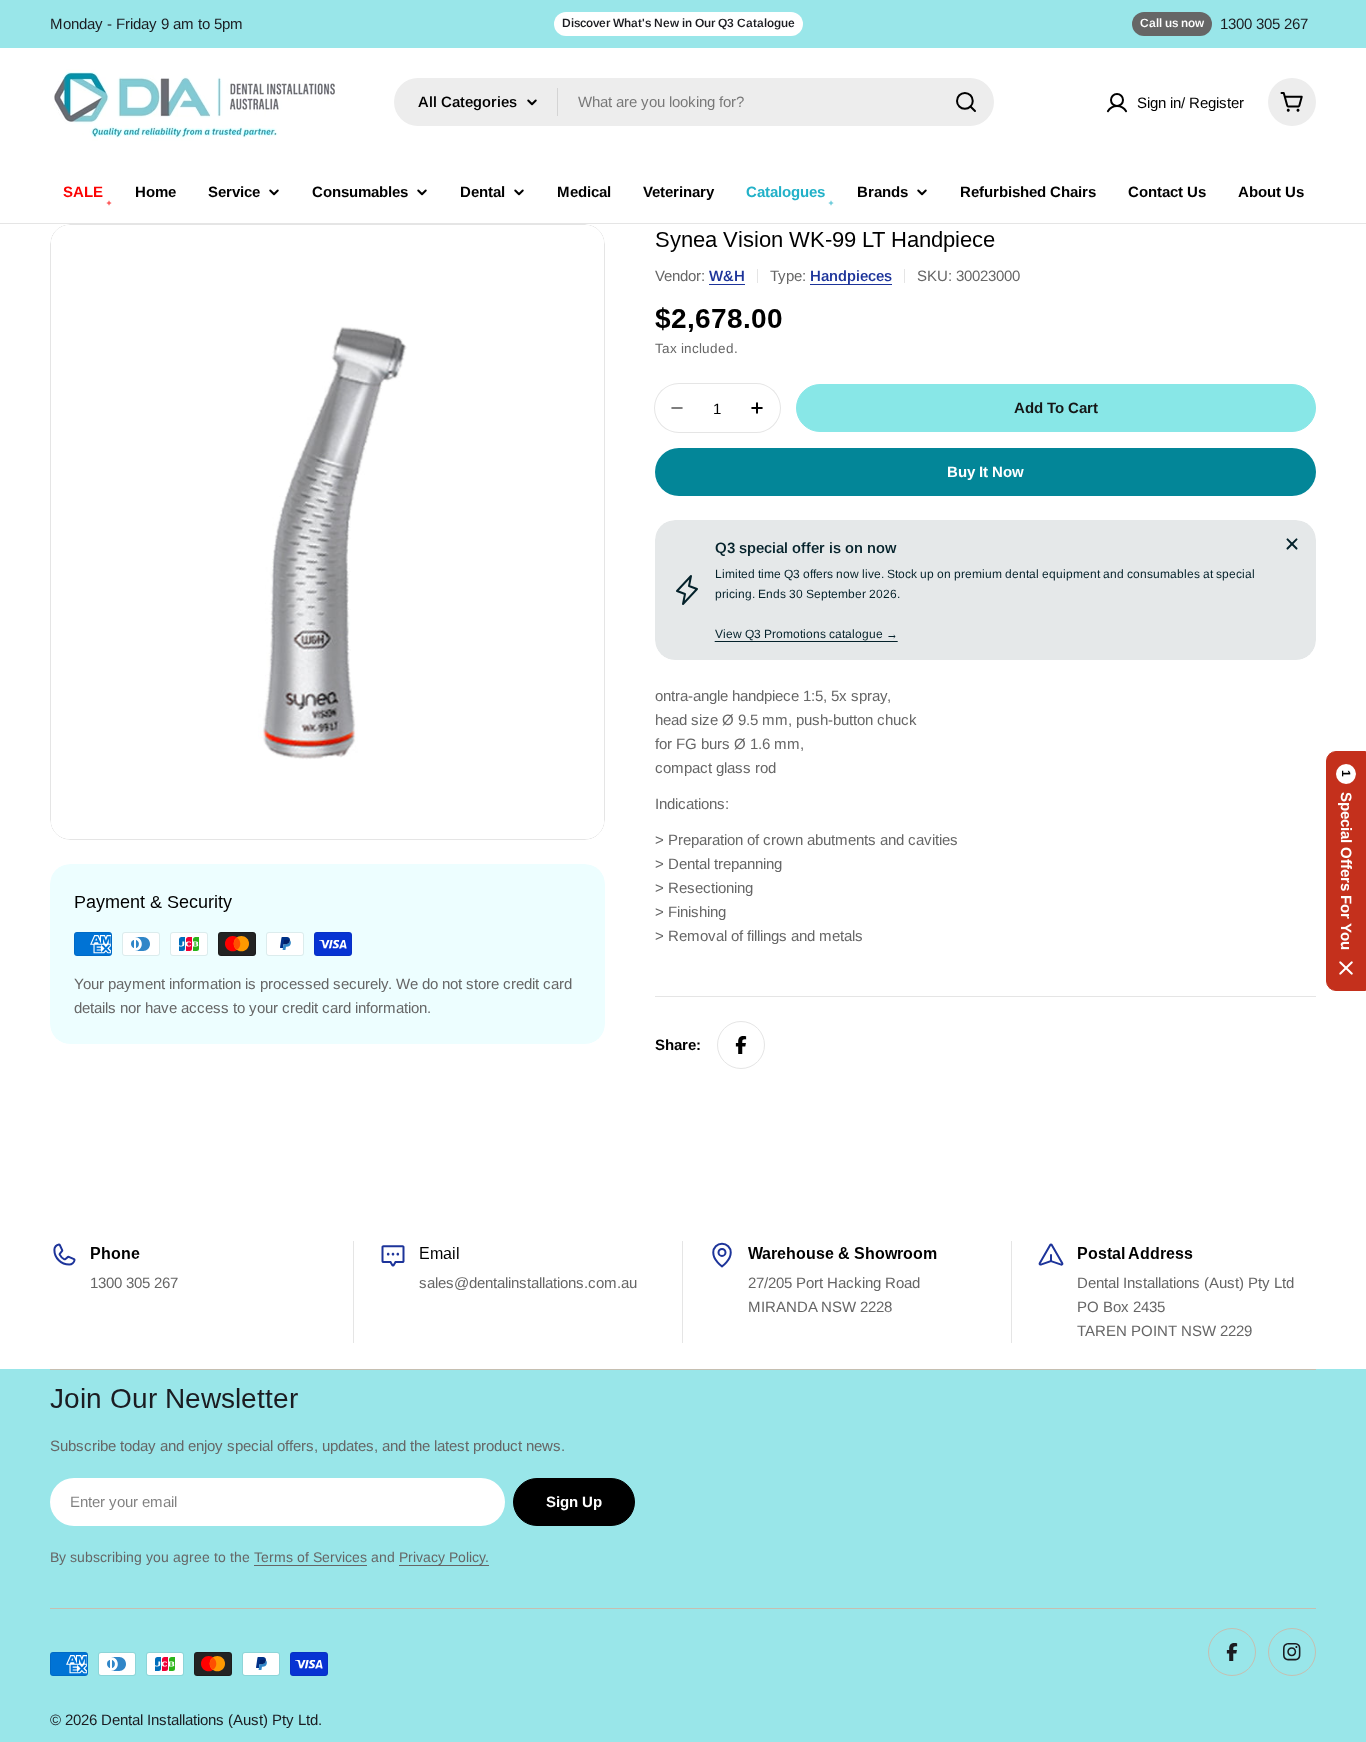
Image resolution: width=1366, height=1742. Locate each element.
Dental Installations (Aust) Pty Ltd (209, 1719)
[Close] (1292, 544)
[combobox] (694, 102)
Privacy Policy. (444, 1557)
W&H (727, 275)
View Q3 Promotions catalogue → (806, 634)
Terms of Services (310, 1557)
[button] (1346, 871)
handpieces (851, 275)
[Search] (966, 102)
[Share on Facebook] (741, 1045)
